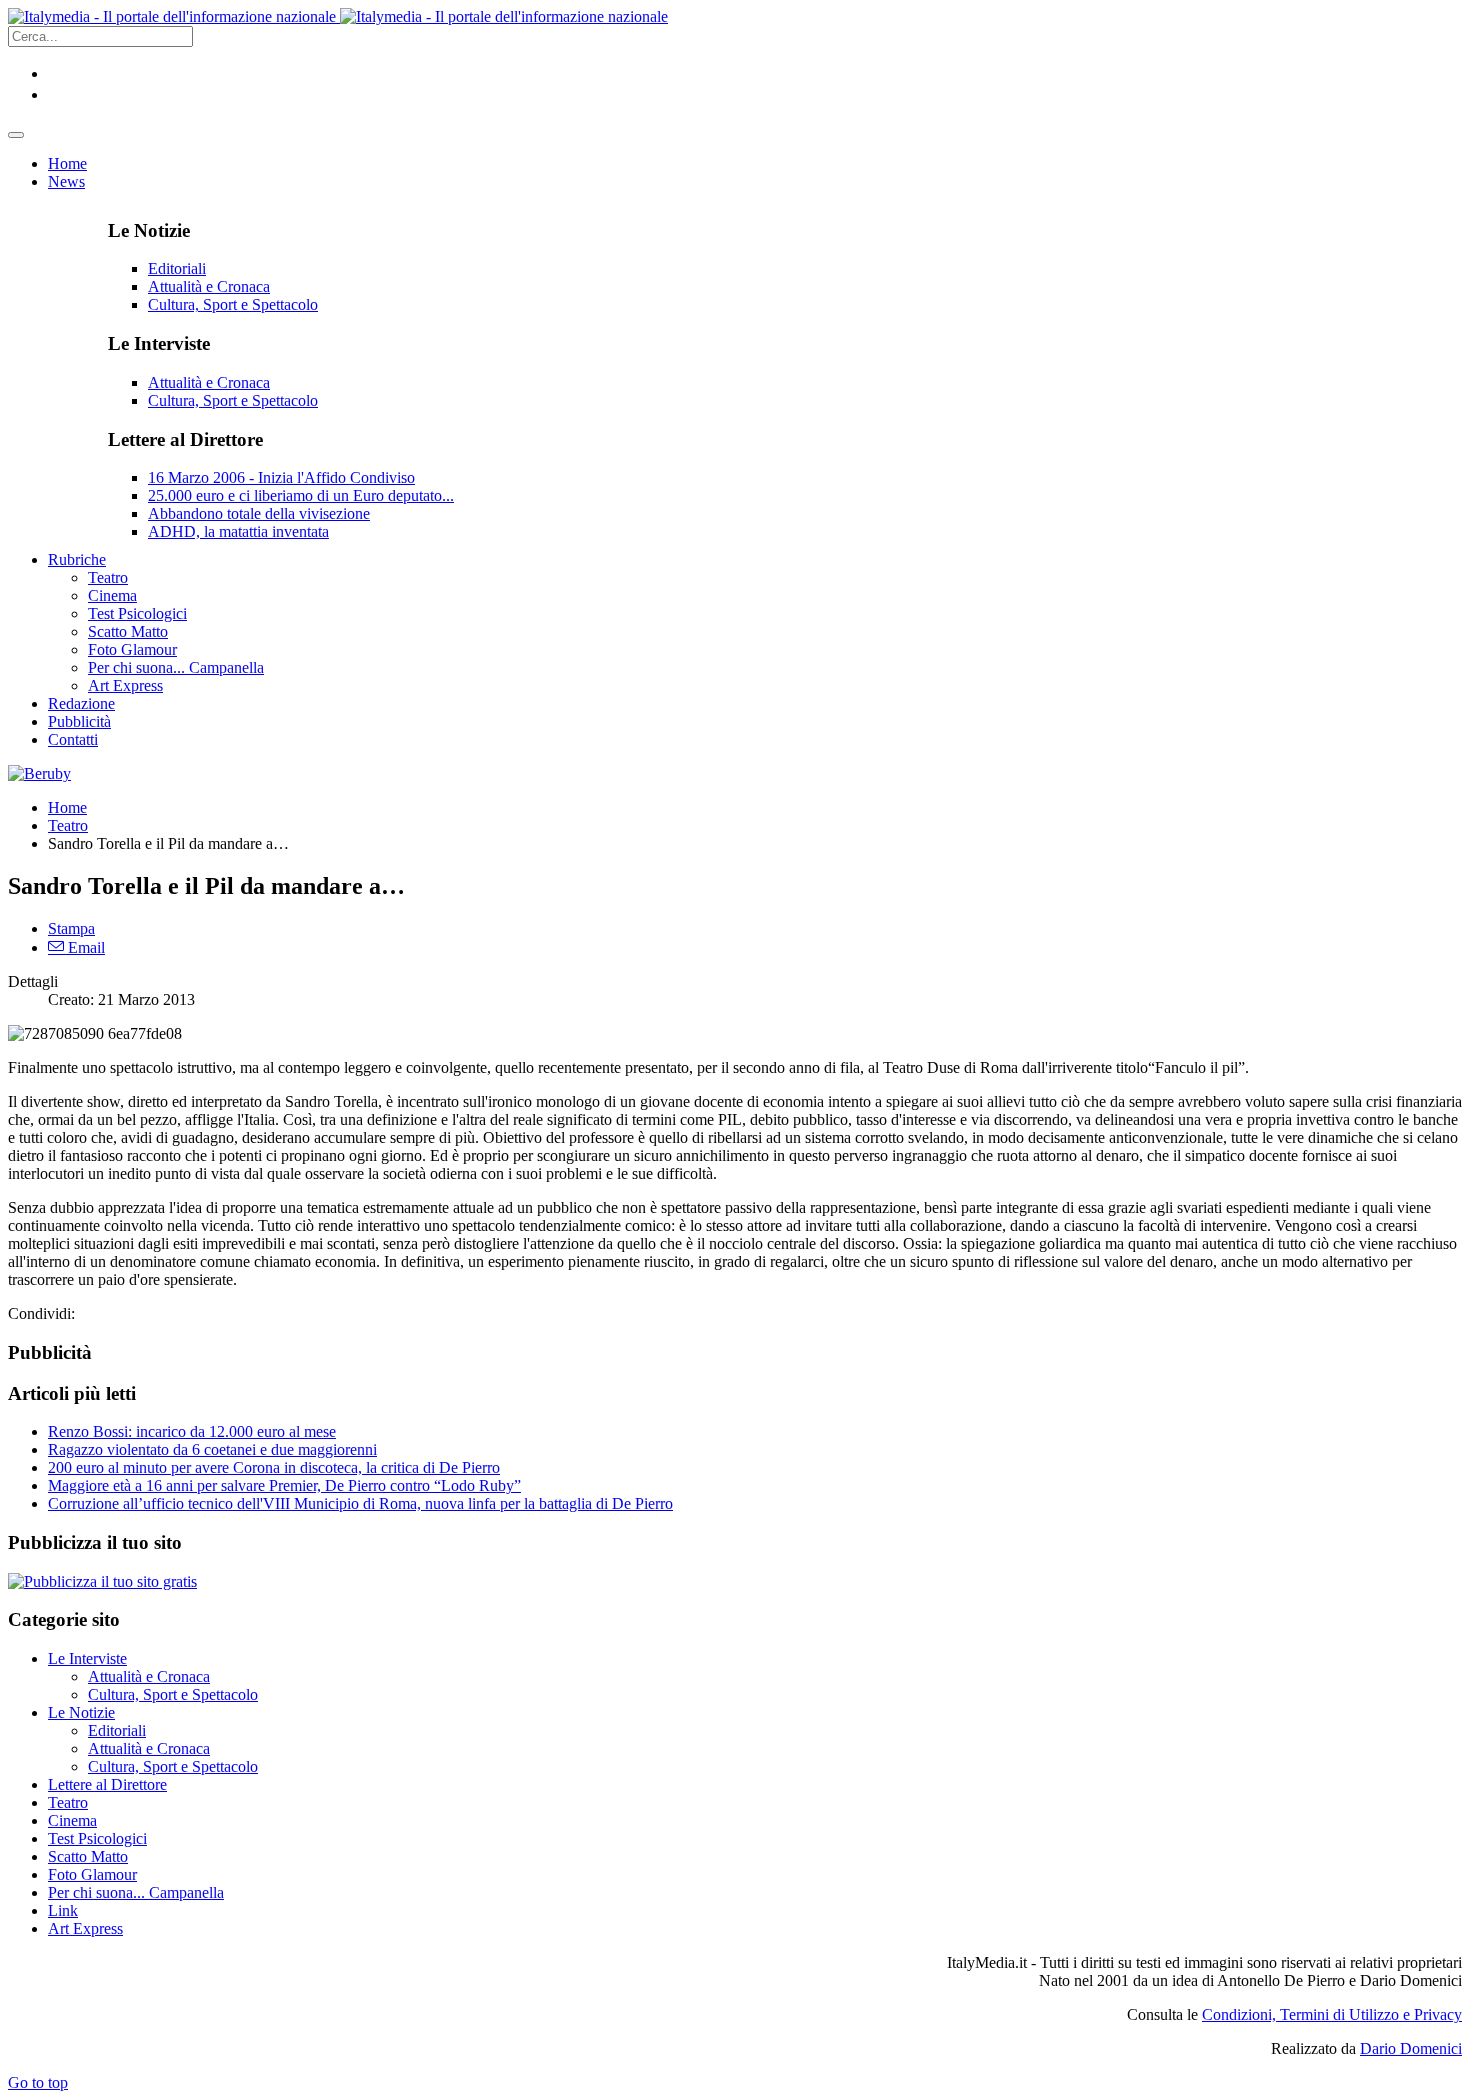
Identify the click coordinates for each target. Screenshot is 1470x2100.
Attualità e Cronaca (209, 286)
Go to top (38, 2082)
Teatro (68, 825)
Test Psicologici (97, 1838)
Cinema (72, 1820)
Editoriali (177, 268)
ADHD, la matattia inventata (238, 531)
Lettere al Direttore (107, 1784)
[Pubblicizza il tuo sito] (102, 1581)
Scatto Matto (88, 1856)
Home (67, 807)
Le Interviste (87, 1658)
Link (63, 1910)
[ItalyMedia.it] (338, 16)
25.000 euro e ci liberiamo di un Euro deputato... (301, 495)
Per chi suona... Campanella (136, 1892)
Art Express (85, 1928)
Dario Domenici (1411, 2048)
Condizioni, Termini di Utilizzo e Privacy (1332, 2014)
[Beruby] (39, 773)
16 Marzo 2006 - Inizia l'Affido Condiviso (281, 477)
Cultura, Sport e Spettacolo (233, 304)
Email (84, 947)
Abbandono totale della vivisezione (259, 513)
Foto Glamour (92, 1874)
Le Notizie (81, 1712)
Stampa (71, 928)
